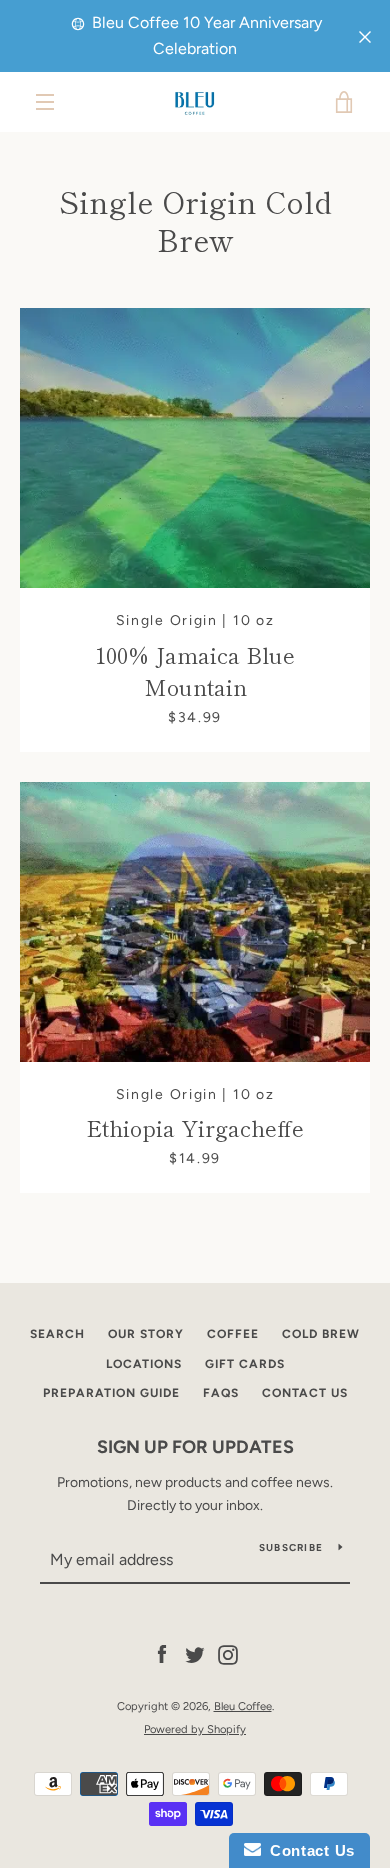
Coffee (233, 1334)
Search (57, 1334)
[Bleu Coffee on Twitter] (195, 1654)
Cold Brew (321, 1334)
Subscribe (291, 1547)
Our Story (146, 1334)
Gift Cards (245, 1364)
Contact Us (305, 1393)
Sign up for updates (195, 1447)
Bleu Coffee (243, 1706)
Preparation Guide (111, 1393)
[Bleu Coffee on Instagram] (228, 1654)
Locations (144, 1364)
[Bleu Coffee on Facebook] (162, 1654)
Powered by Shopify (195, 1729)
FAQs (221, 1393)
